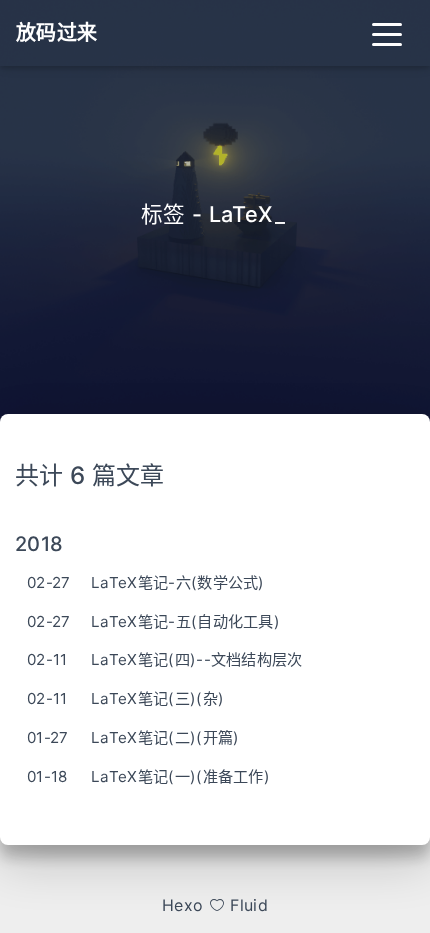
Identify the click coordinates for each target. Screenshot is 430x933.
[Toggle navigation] (387, 33)
